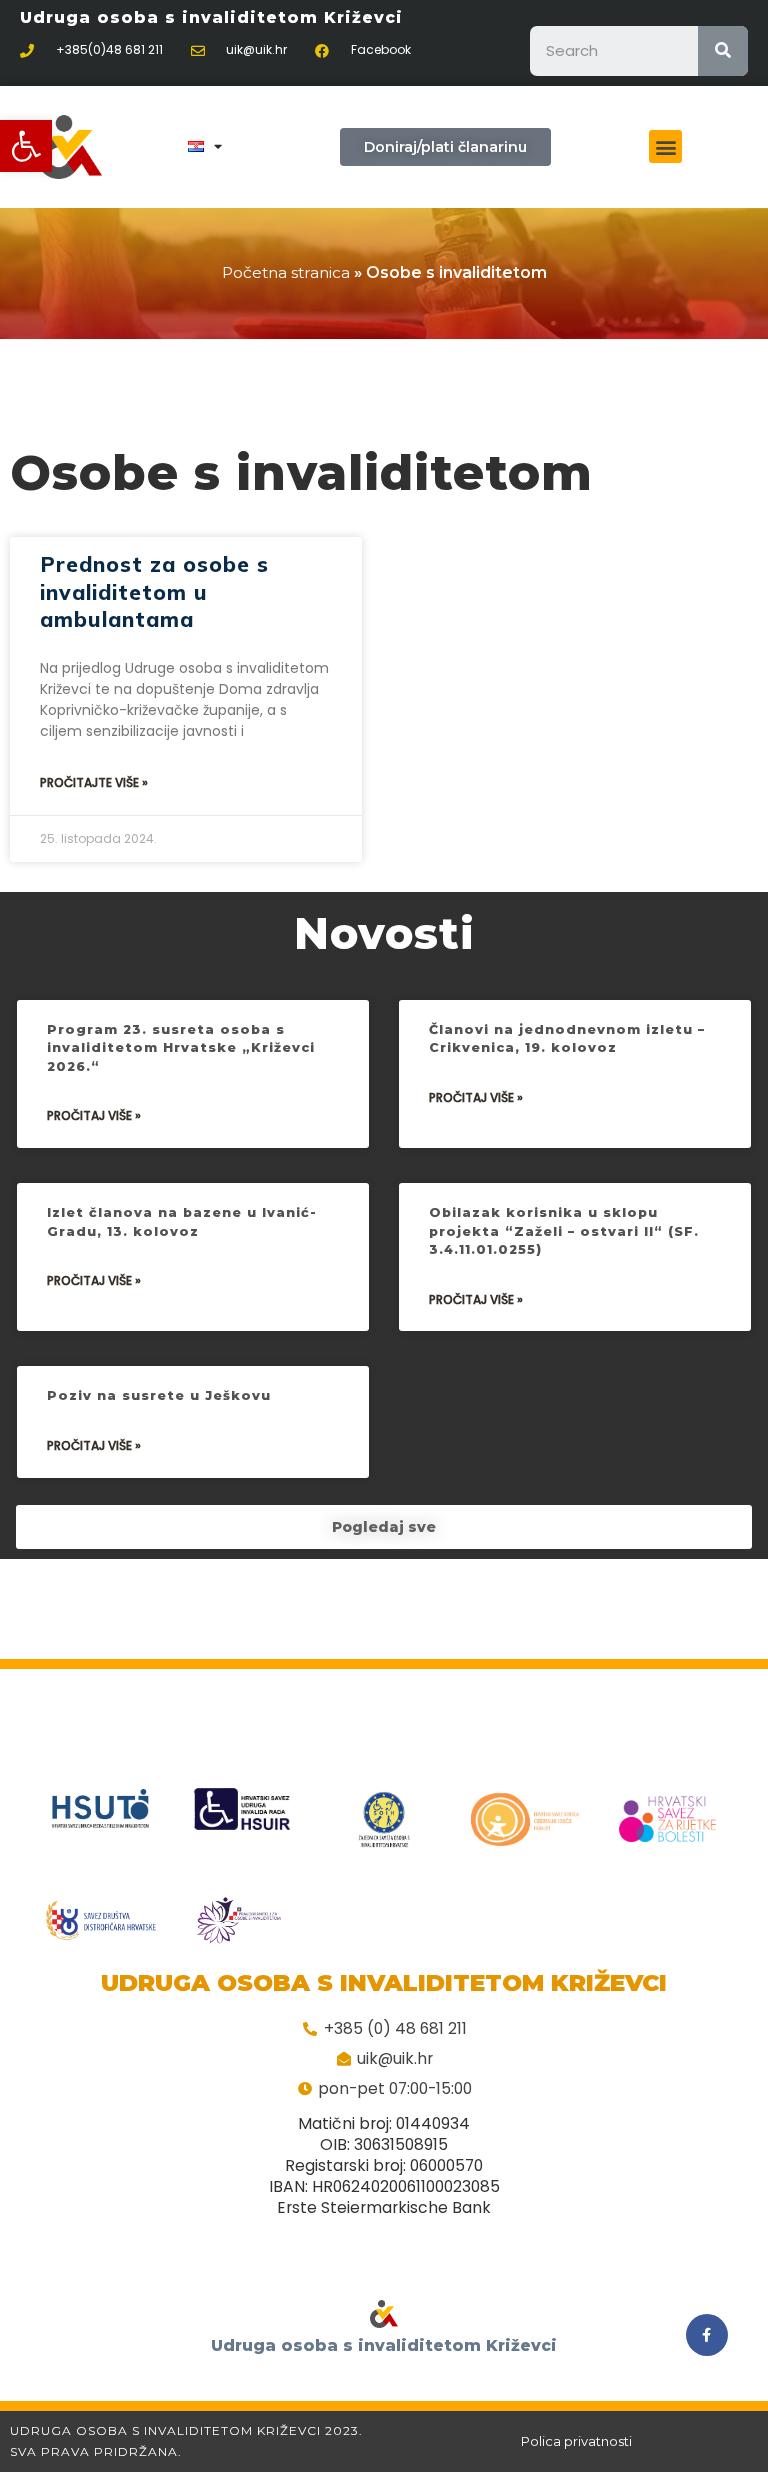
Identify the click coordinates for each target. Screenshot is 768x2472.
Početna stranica (286, 272)
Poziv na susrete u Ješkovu (159, 1395)
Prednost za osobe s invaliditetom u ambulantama (154, 591)
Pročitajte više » (94, 782)
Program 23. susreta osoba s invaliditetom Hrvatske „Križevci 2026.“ (181, 1048)
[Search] (723, 51)
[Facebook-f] (707, 2335)
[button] (26, 146)
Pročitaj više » (94, 1115)
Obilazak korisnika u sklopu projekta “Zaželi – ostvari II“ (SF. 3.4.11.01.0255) (564, 1231)
